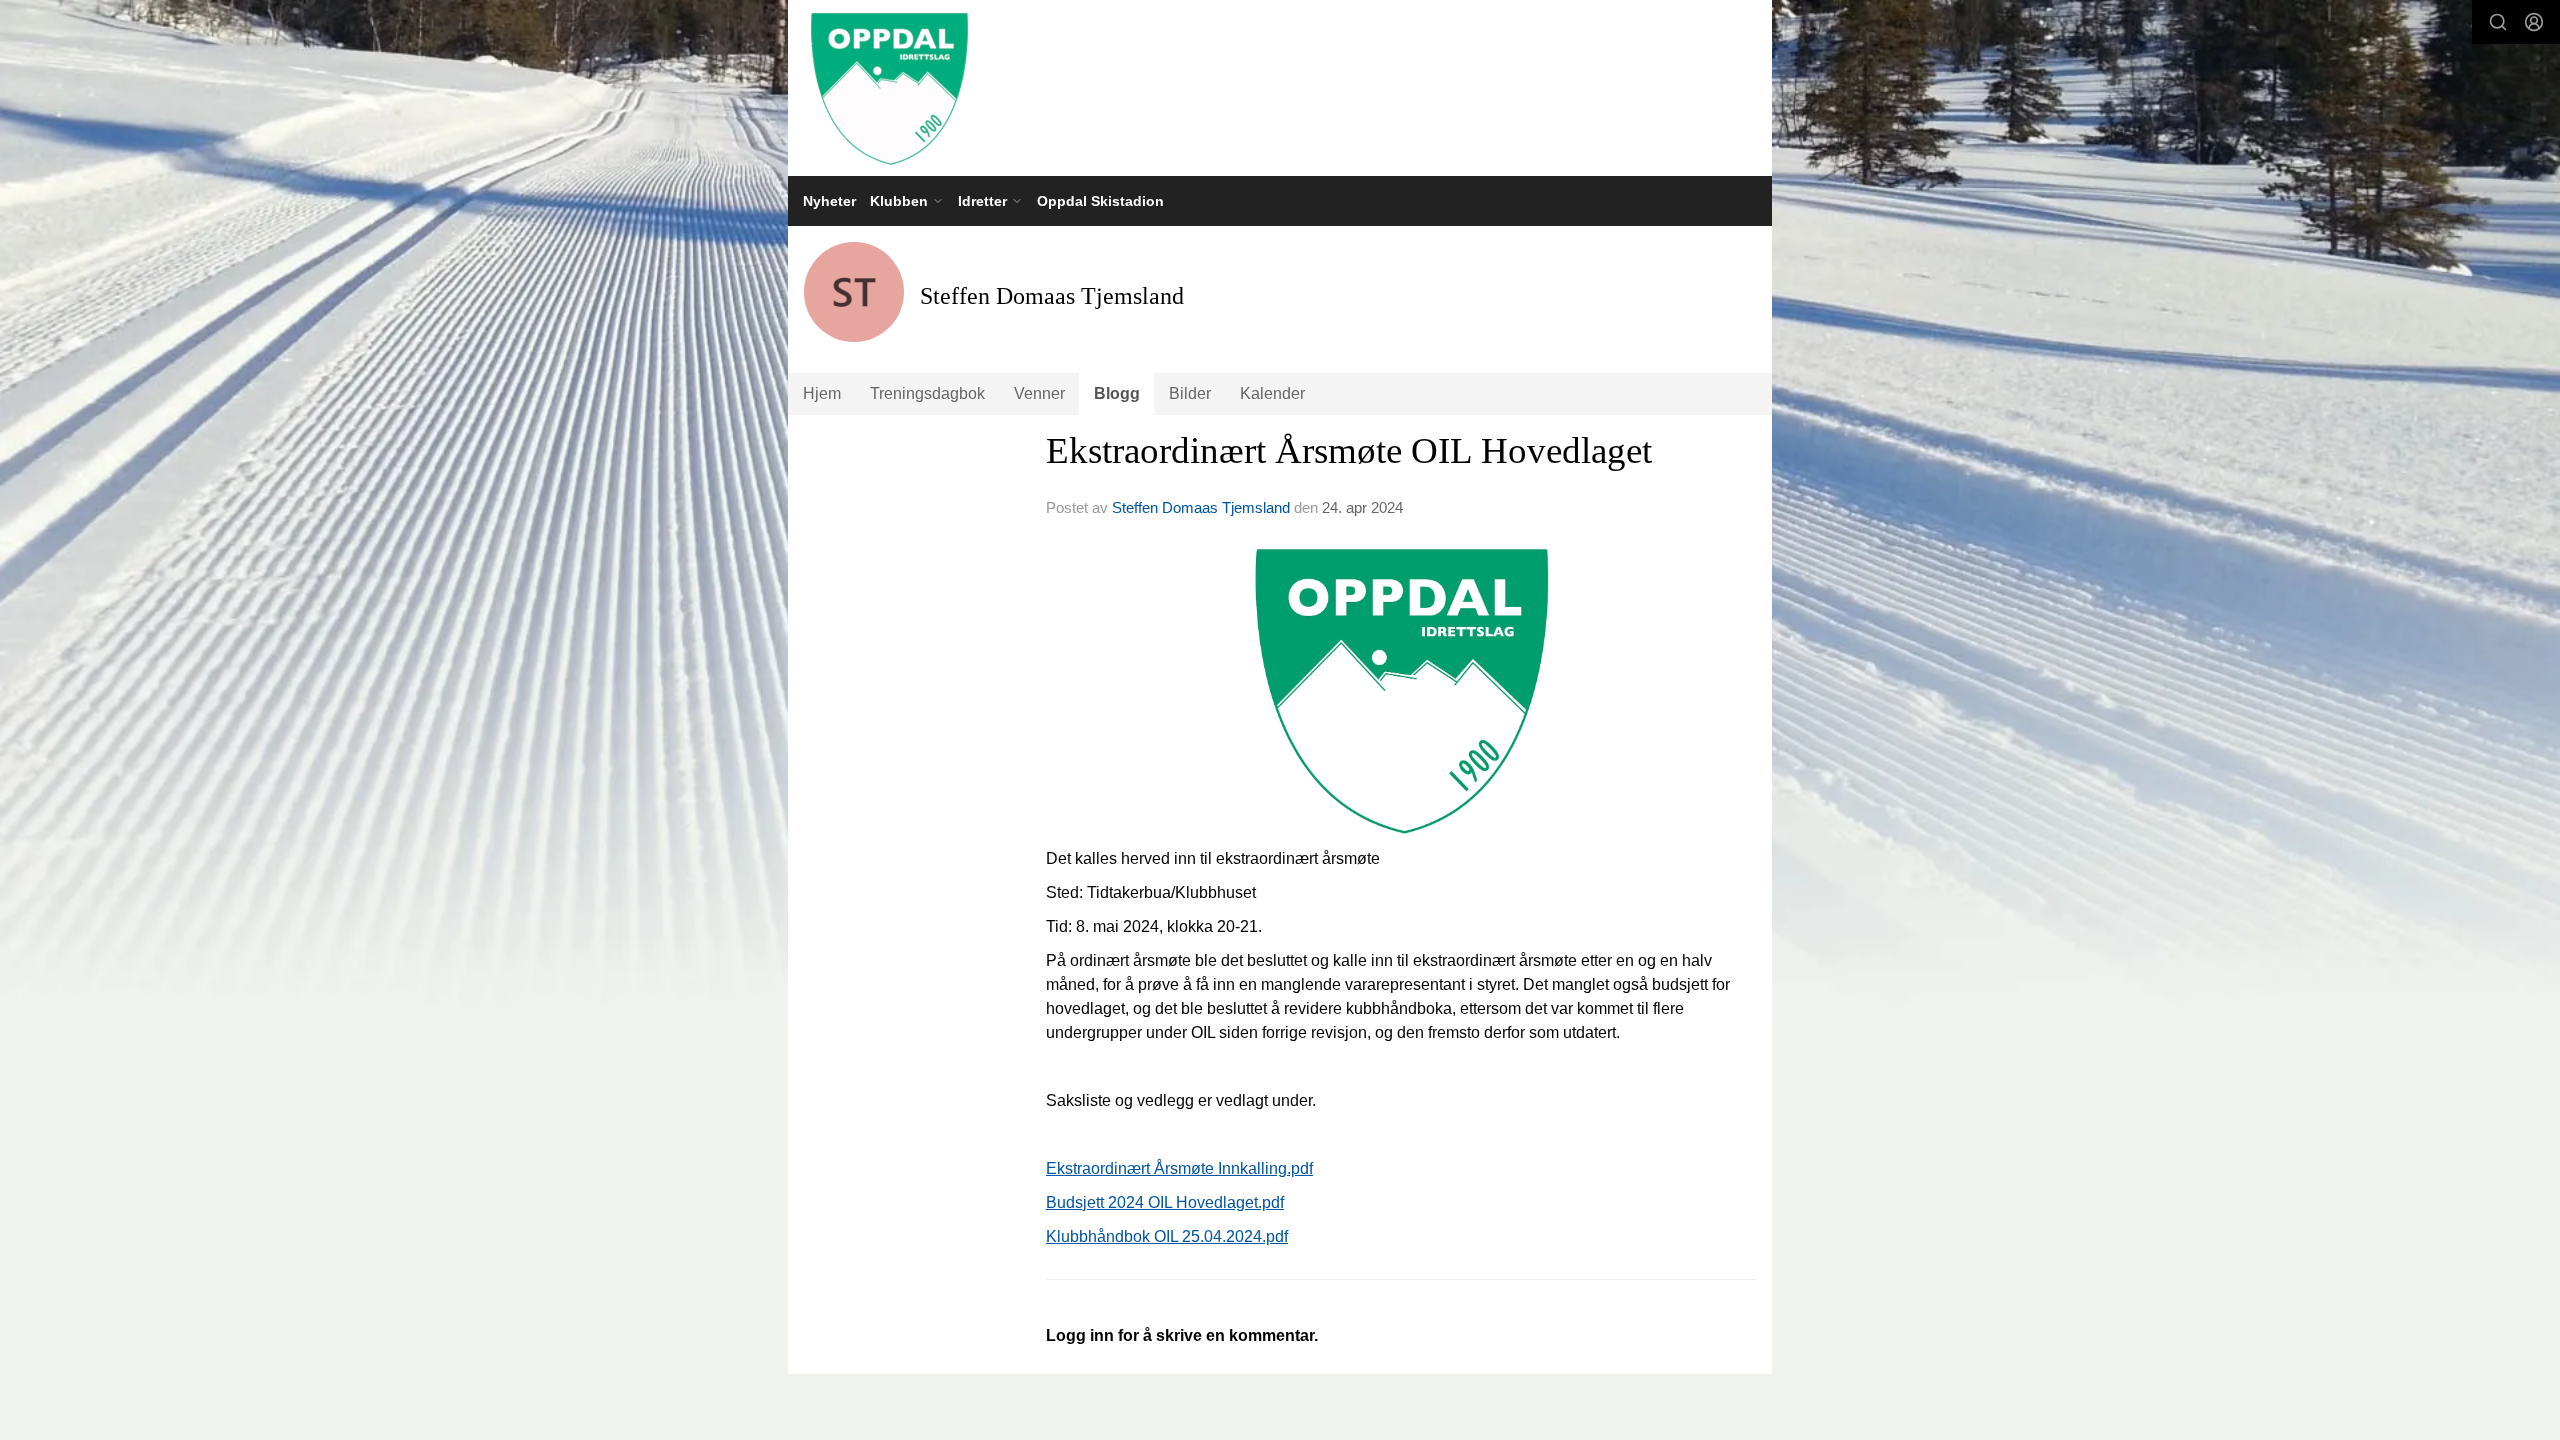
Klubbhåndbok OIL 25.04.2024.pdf (1167, 1236)
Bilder (1190, 393)
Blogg (1117, 393)
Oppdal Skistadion (1100, 201)
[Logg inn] (2534, 22)
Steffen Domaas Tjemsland (1201, 507)
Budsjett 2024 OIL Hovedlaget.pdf (1165, 1202)
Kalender (1272, 393)
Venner (1039, 393)
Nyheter (829, 201)
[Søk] (2498, 22)
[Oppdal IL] (1280, 88)
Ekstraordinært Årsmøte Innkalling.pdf (1179, 1168)
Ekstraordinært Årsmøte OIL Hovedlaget (1349, 450)
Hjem (822, 393)
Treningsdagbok (927, 393)
